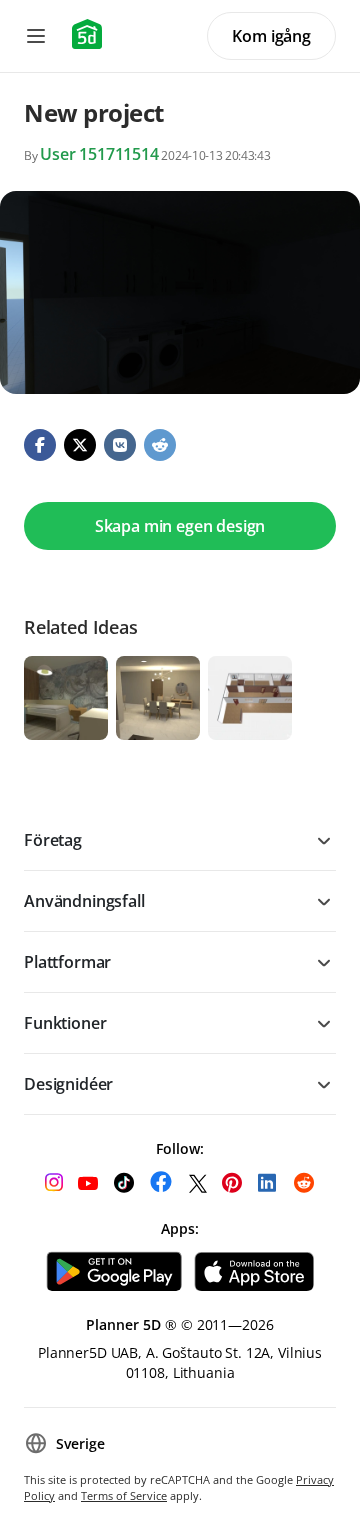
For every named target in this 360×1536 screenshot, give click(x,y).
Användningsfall (84, 901)
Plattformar (67, 962)
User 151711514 (99, 154)
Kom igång (271, 36)
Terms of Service (124, 1495)
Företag (53, 840)
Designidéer (68, 1084)
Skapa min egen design (180, 526)
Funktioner (65, 1023)
